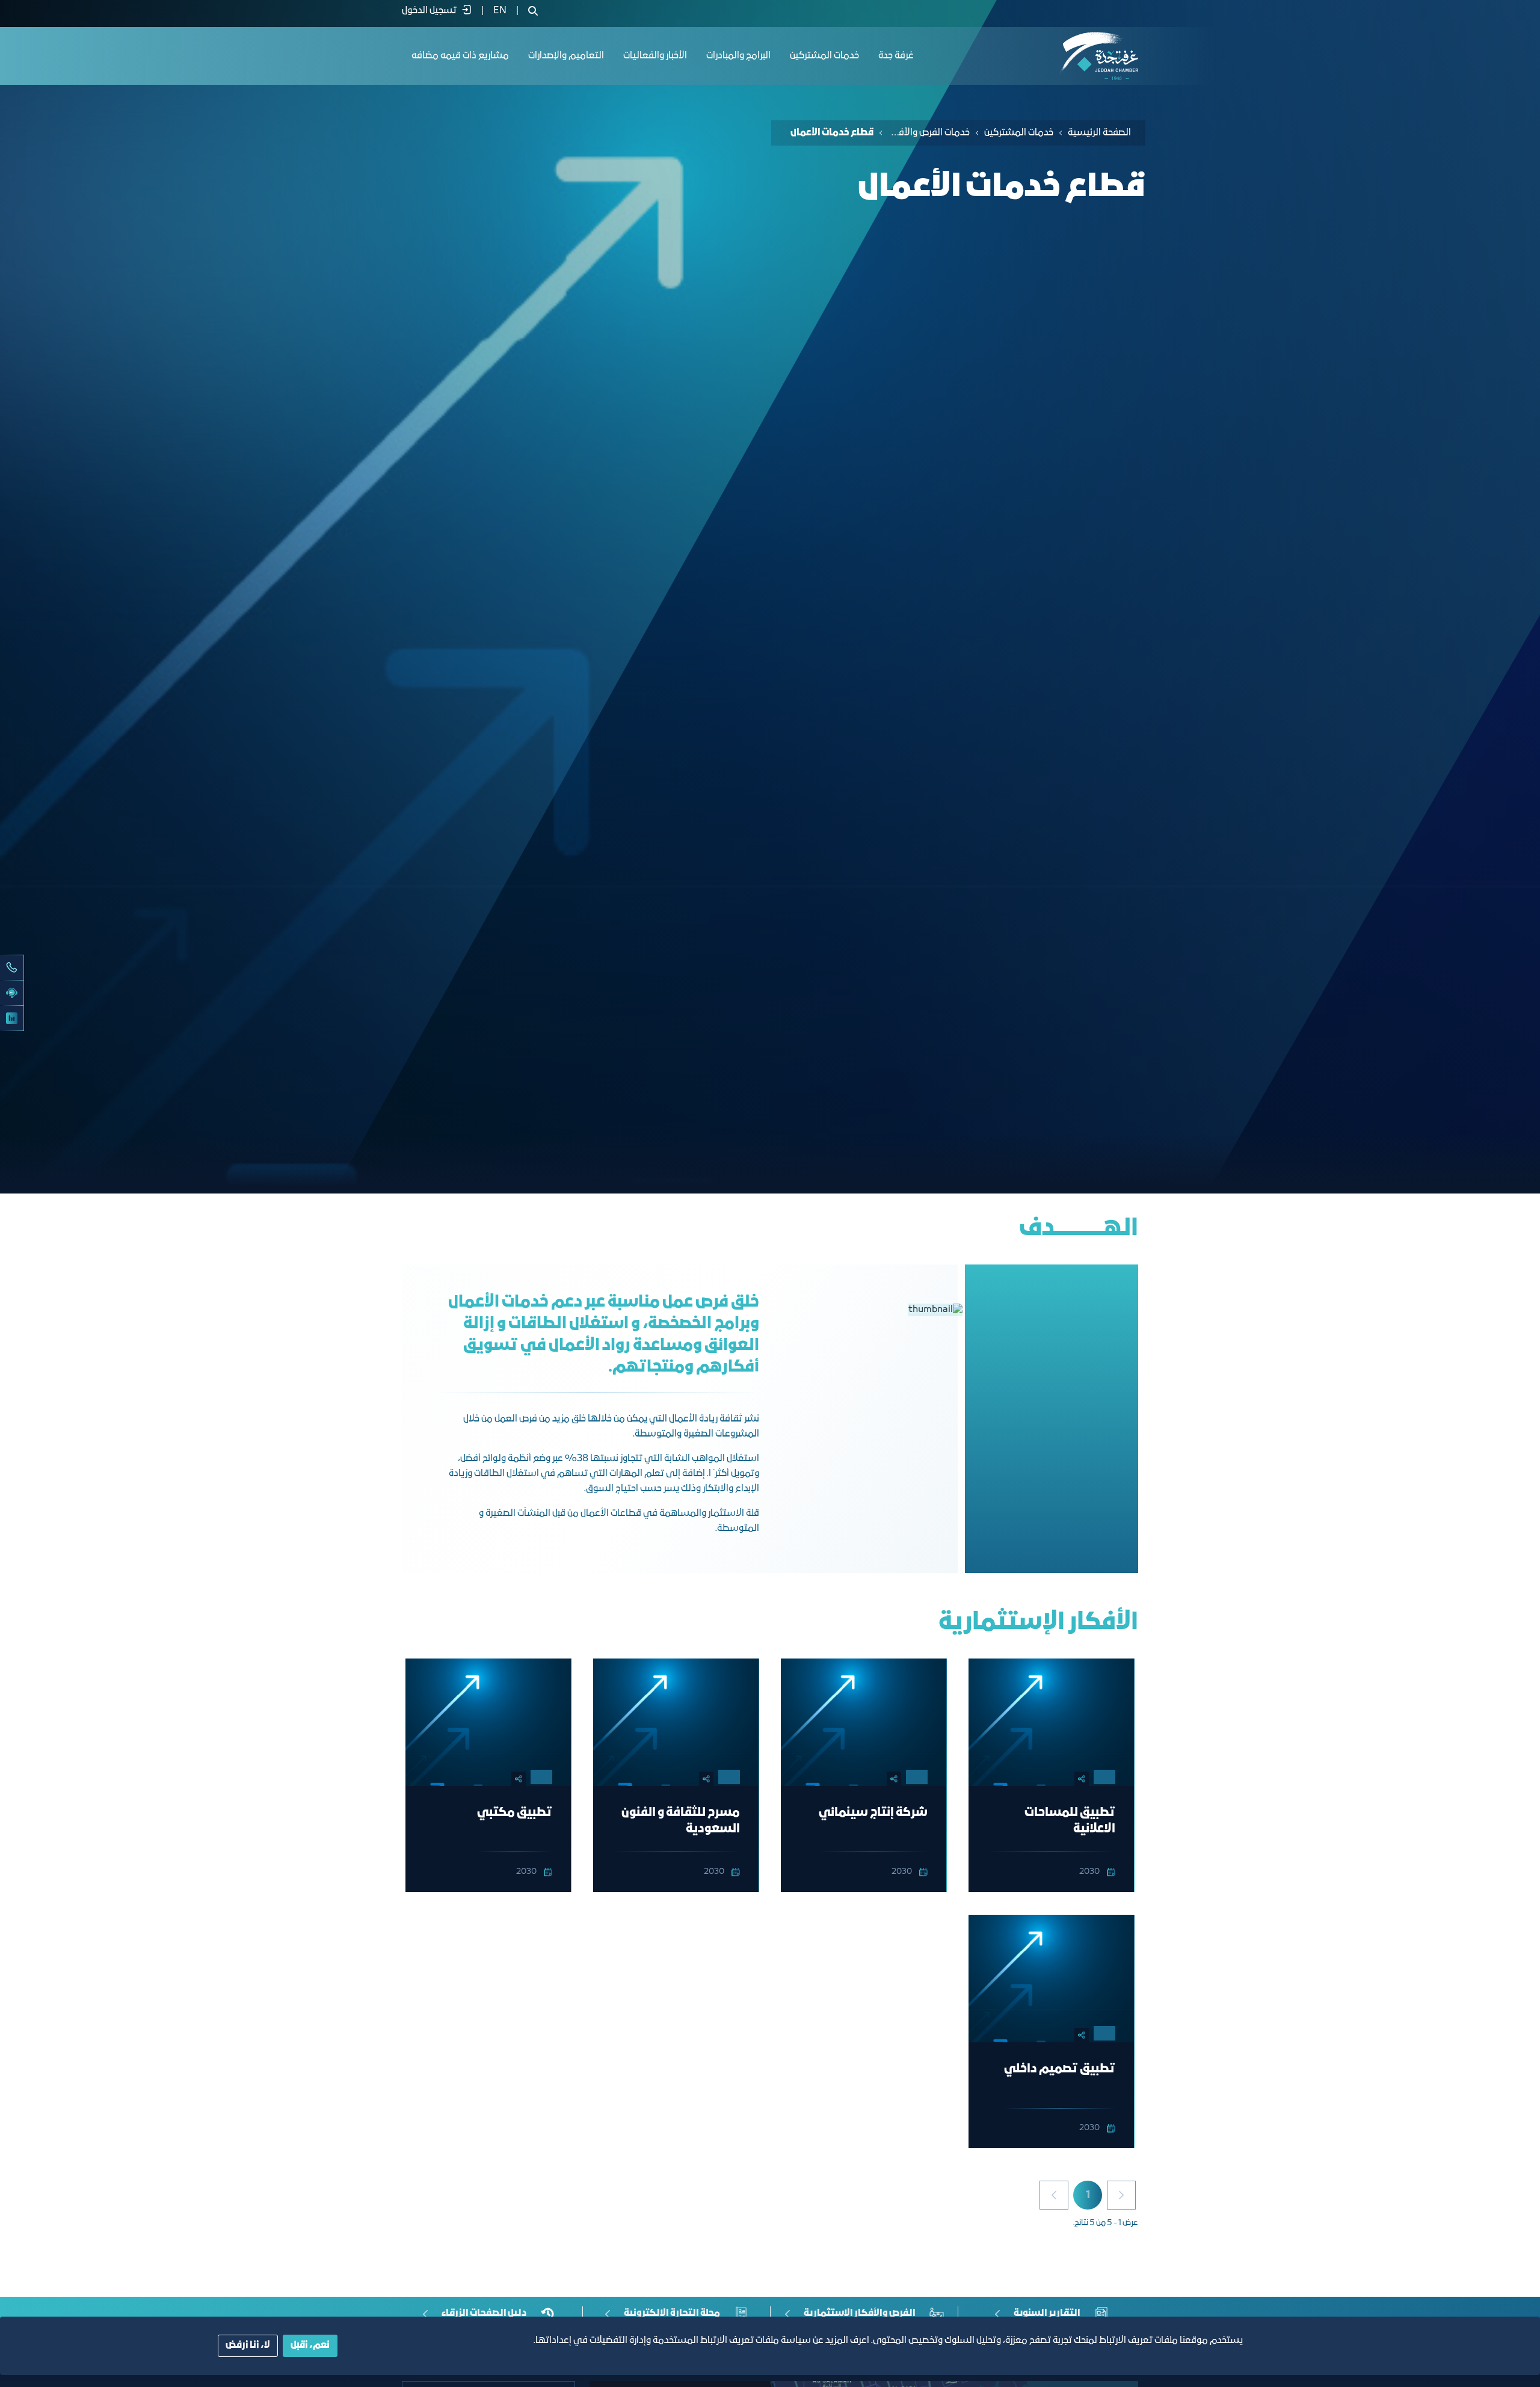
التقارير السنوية (1047, 2314)
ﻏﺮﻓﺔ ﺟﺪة (896, 56)
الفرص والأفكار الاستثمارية (860, 2314)
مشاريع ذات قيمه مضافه (460, 56)
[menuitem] (500, 11)
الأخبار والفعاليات (655, 56)
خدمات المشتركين (1019, 133)
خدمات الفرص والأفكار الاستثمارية (929, 133)
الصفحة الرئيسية (1099, 133)
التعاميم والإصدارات (566, 56)
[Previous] (1121, 2195)
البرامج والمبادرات (738, 56)
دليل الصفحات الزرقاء (484, 2314)
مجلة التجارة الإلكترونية (672, 2314)
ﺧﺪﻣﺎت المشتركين (824, 56)
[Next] (1054, 2195)
